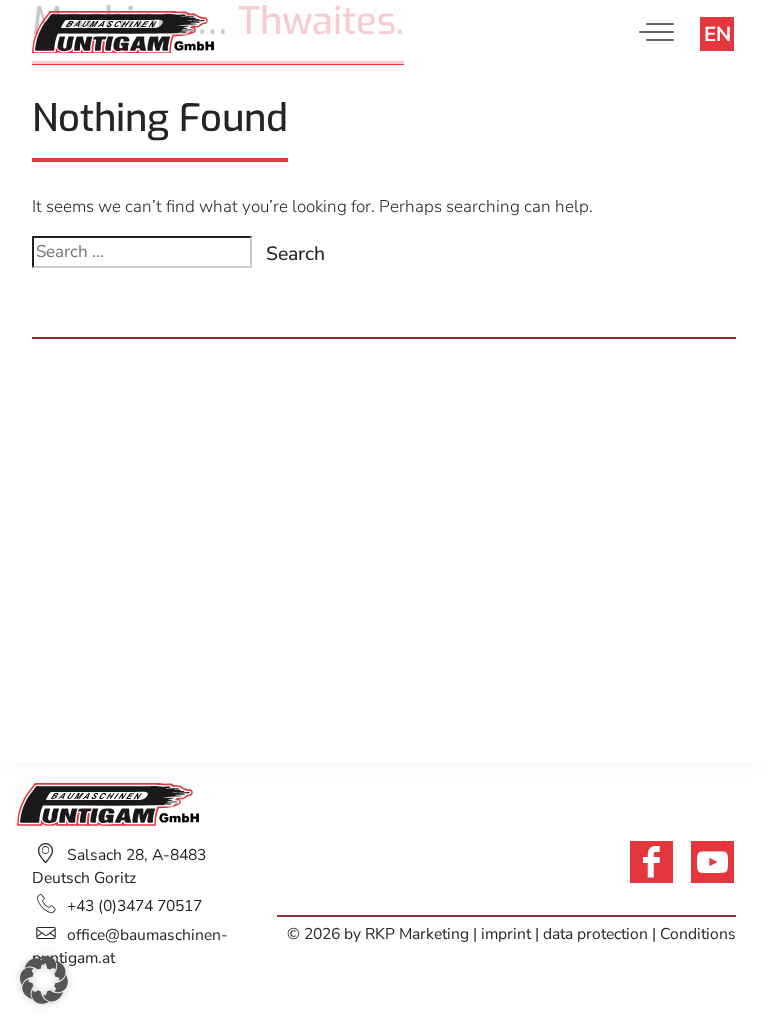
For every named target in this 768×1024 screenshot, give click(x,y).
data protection (595, 934)
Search (295, 253)
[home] (123, 30)
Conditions (698, 934)
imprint (508, 934)
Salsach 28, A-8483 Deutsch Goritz (119, 866)
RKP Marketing (417, 934)
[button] (44, 980)
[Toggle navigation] (661, 32)
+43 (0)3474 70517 (134, 906)
